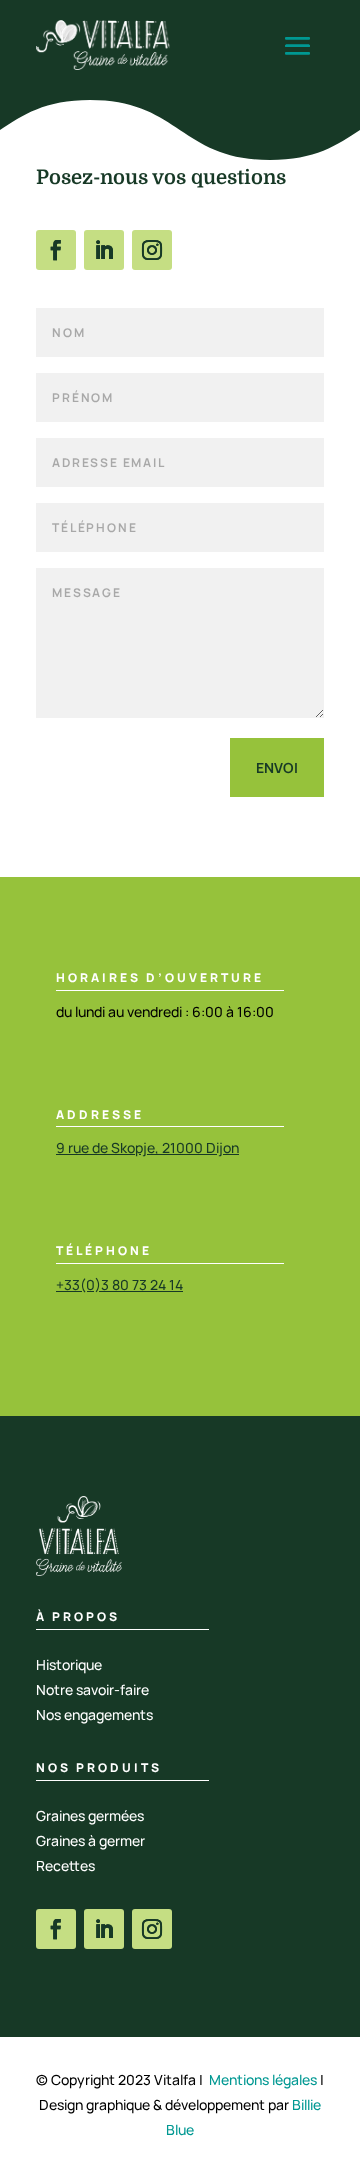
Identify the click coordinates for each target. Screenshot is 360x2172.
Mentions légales (263, 2079)
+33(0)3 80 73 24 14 (119, 1284)
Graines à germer (90, 1840)
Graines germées (90, 1815)
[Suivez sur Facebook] (56, 250)
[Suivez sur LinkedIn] (104, 250)
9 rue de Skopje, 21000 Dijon (147, 1147)
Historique (69, 1664)
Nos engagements (94, 1714)
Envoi (277, 767)
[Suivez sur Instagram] (152, 250)
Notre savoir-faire (92, 1689)
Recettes (65, 1865)
